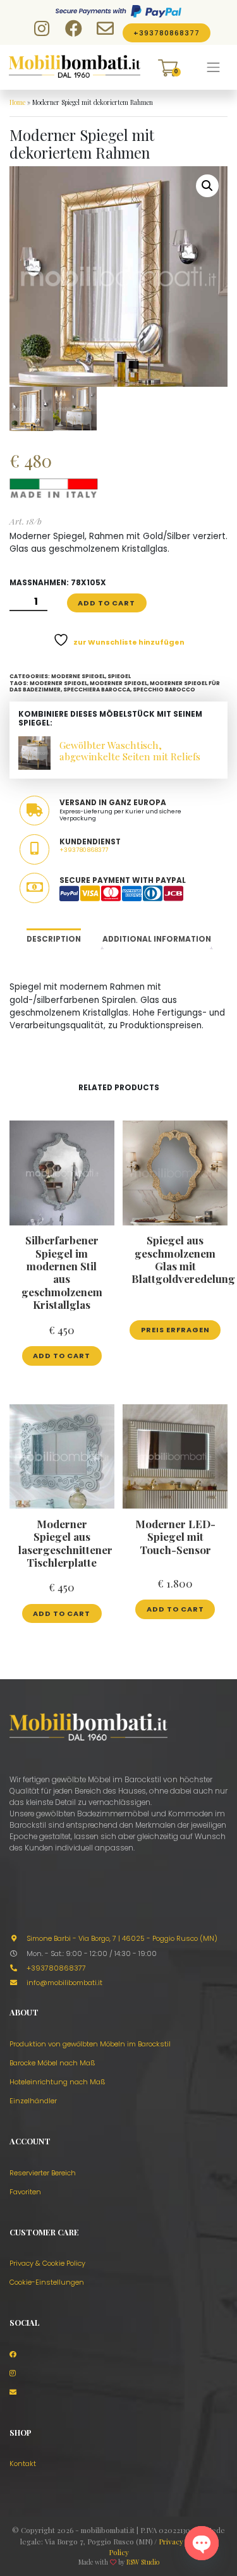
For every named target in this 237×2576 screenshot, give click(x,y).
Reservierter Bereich (43, 2173)
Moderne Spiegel (78, 676)
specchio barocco (164, 690)
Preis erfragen (175, 1330)
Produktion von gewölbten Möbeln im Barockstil (90, 2044)
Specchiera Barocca (97, 690)
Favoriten (25, 2192)
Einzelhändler (33, 2101)
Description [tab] (54, 939)
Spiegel (119, 676)
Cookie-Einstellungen (47, 2282)
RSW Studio (143, 2562)
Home (17, 102)
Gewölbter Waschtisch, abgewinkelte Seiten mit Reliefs (130, 750)
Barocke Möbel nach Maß (52, 2063)
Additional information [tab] (157, 939)
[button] (207, 186)
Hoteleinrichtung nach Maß (58, 2082)
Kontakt (23, 2464)
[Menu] (214, 68)
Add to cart (106, 603)
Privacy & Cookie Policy (47, 2263)
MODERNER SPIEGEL (58, 683)
